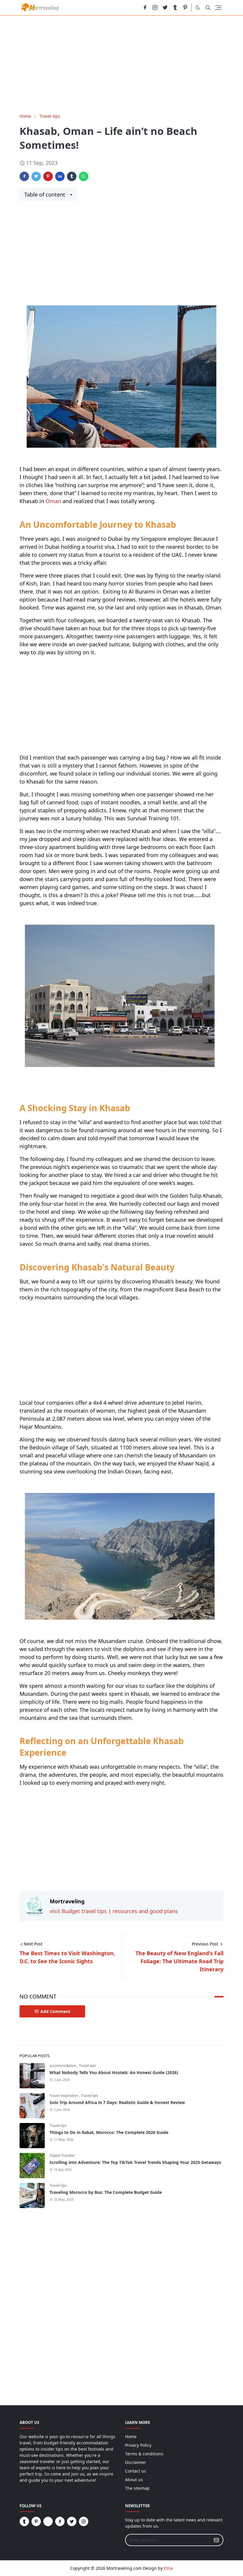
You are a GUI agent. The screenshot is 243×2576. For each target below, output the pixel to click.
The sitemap (137, 2488)
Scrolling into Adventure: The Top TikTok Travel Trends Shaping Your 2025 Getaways (135, 2162)
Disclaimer (136, 2462)
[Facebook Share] (24, 176)
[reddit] (135, 8)
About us (134, 2480)
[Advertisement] (121, 64)
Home (131, 2437)
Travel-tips (87, 2066)
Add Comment (55, 2011)
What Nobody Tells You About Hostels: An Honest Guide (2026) (114, 2072)
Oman (54, 501)
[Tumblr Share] (72, 176)
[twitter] (165, 8)
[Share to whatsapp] (84, 176)
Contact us (136, 2471)
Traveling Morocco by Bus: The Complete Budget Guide (106, 2192)
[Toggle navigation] (218, 8)
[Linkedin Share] (60, 176)
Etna (168, 2568)
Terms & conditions (144, 2454)
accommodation (63, 2066)
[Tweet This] (36, 176)
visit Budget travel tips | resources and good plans (114, 1911)
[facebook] (145, 8)
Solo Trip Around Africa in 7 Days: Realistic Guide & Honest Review (117, 2102)
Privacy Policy (138, 2445)
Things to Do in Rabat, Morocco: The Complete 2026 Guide (109, 2132)
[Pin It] (48, 176)
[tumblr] (175, 8)
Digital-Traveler (62, 2155)
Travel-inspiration (64, 2096)
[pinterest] (185, 8)
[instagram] (155, 8)
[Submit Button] (216, 2540)
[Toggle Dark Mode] (198, 8)
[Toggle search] (208, 8)
